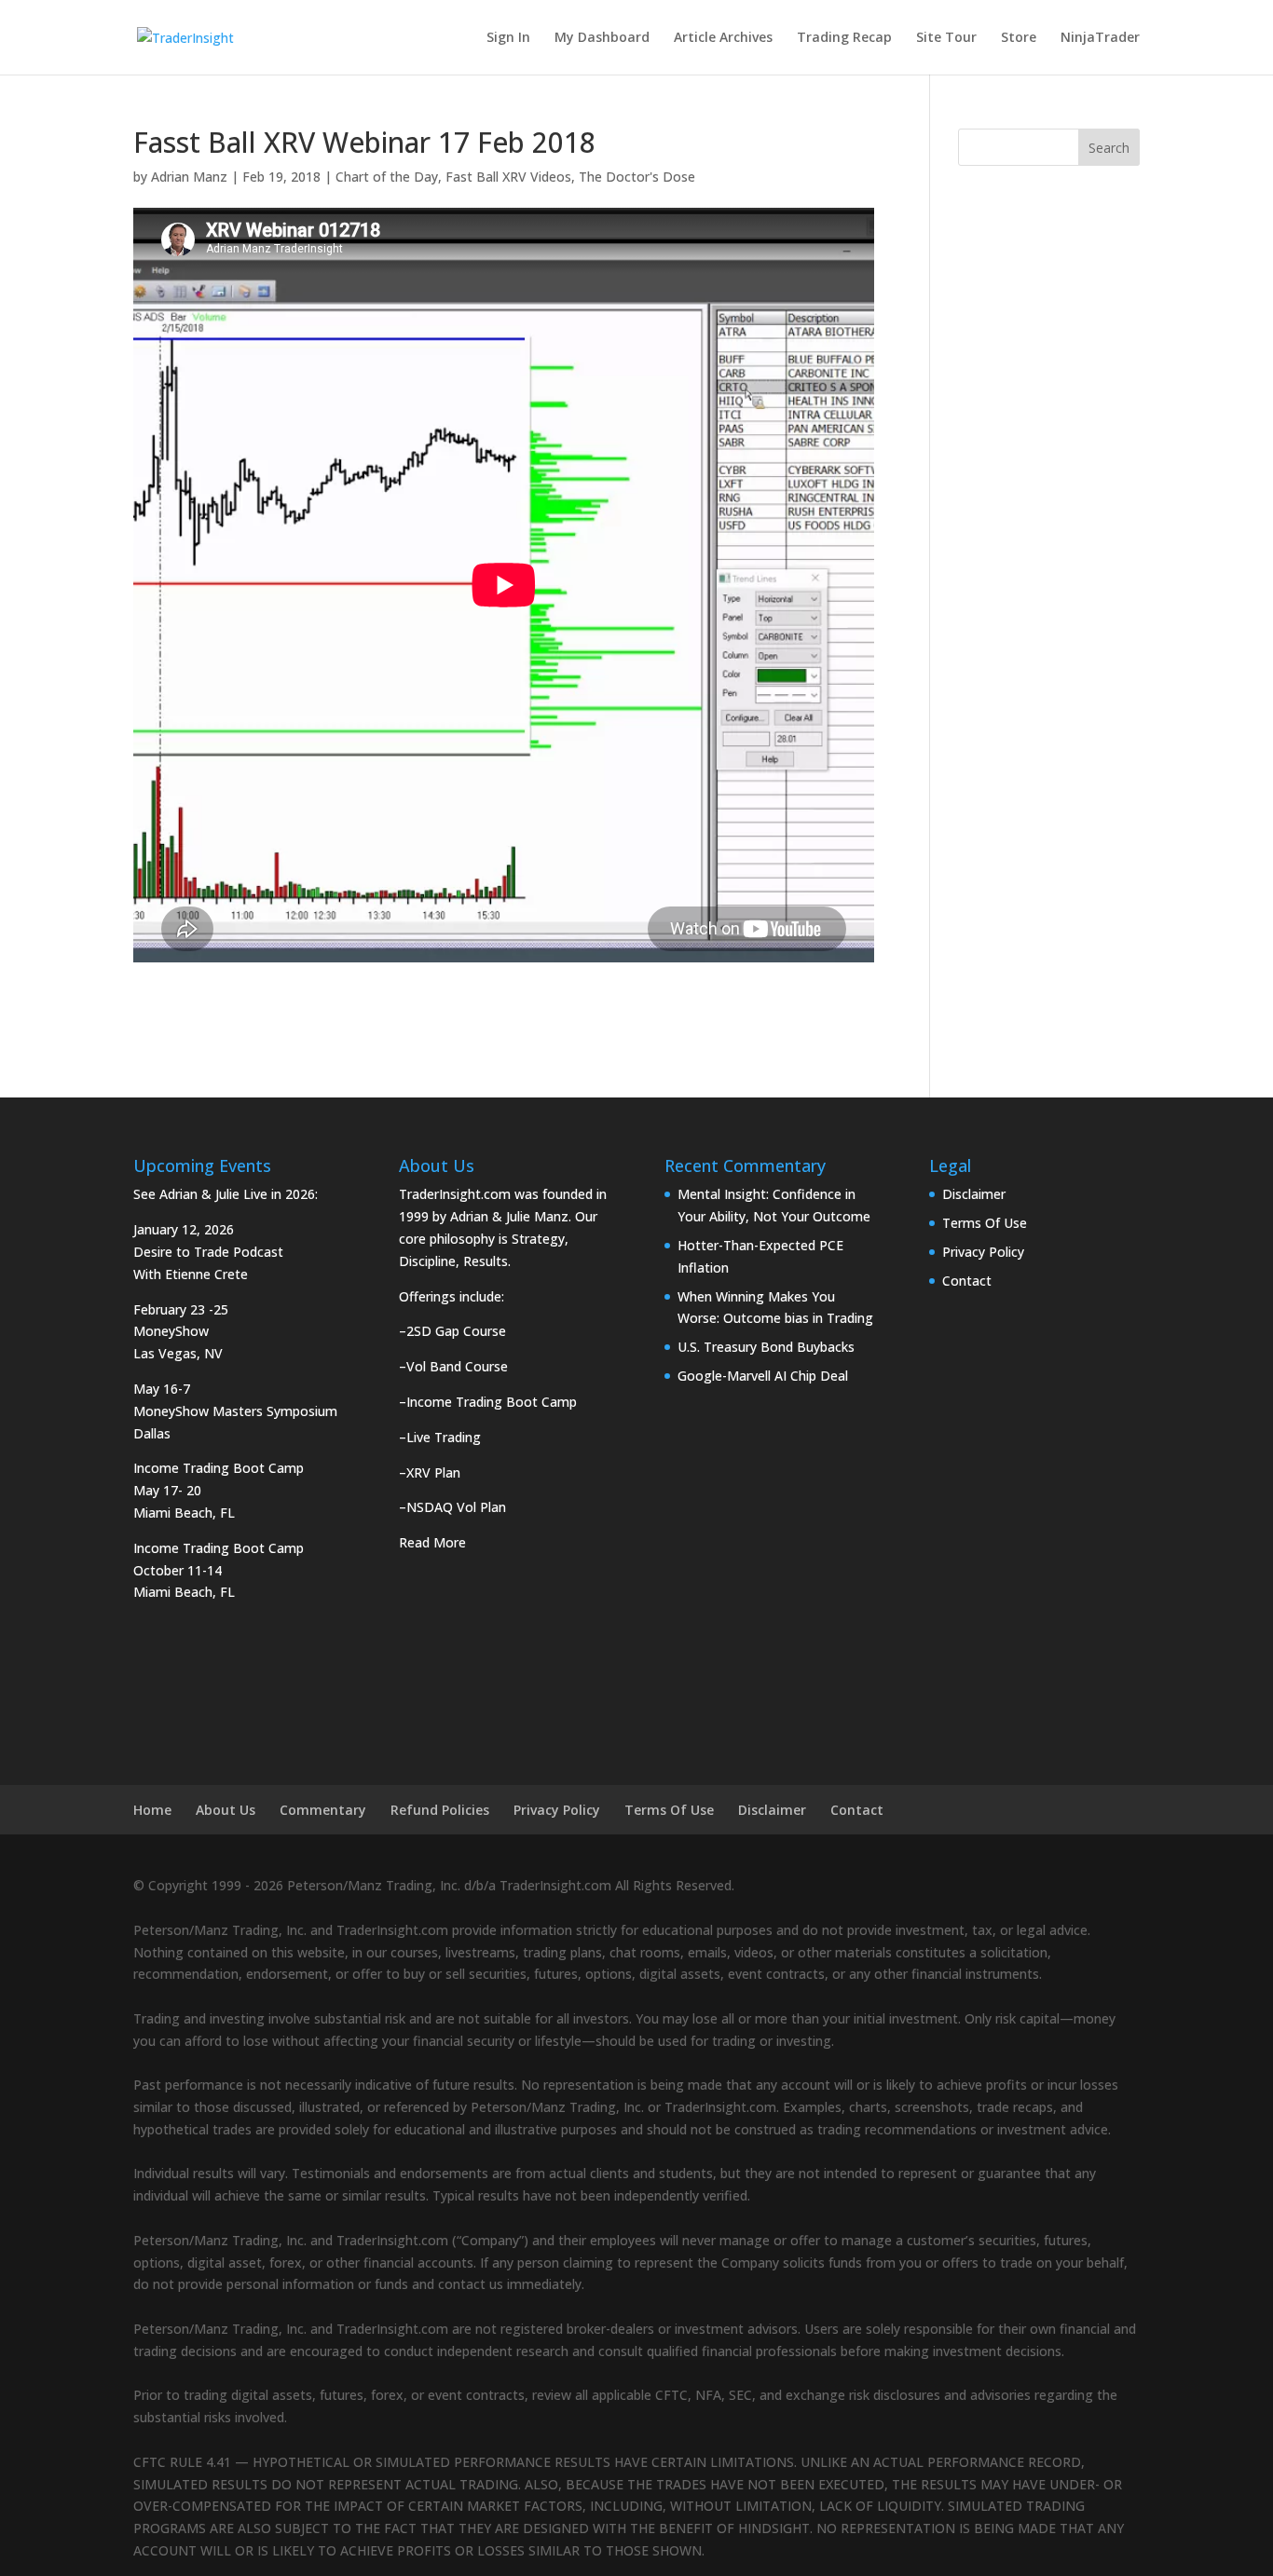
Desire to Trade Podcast (208, 1252)
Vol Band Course (457, 1366)
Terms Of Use (985, 1223)
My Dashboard (602, 38)
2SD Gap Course (456, 1331)
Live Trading (444, 1437)
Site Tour (946, 38)
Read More (432, 1542)
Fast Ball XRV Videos (508, 177)
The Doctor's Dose (637, 177)
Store (1019, 38)
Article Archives (723, 38)
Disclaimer (974, 1194)
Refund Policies (440, 1810)
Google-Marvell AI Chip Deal (763, 1376)
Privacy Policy (983, 1252)
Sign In (508, 38)
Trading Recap (844, 38)
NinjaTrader (1100, 38)
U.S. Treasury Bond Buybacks (766, 1347)
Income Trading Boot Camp (492, 1402)
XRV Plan (433, 1472)
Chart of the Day (387, 177)
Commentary (323, 1810)
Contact (967, 1281)
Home (152, 1810)
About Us (226, 1810)
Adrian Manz (189, 177)
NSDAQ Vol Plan (456, 1507)
